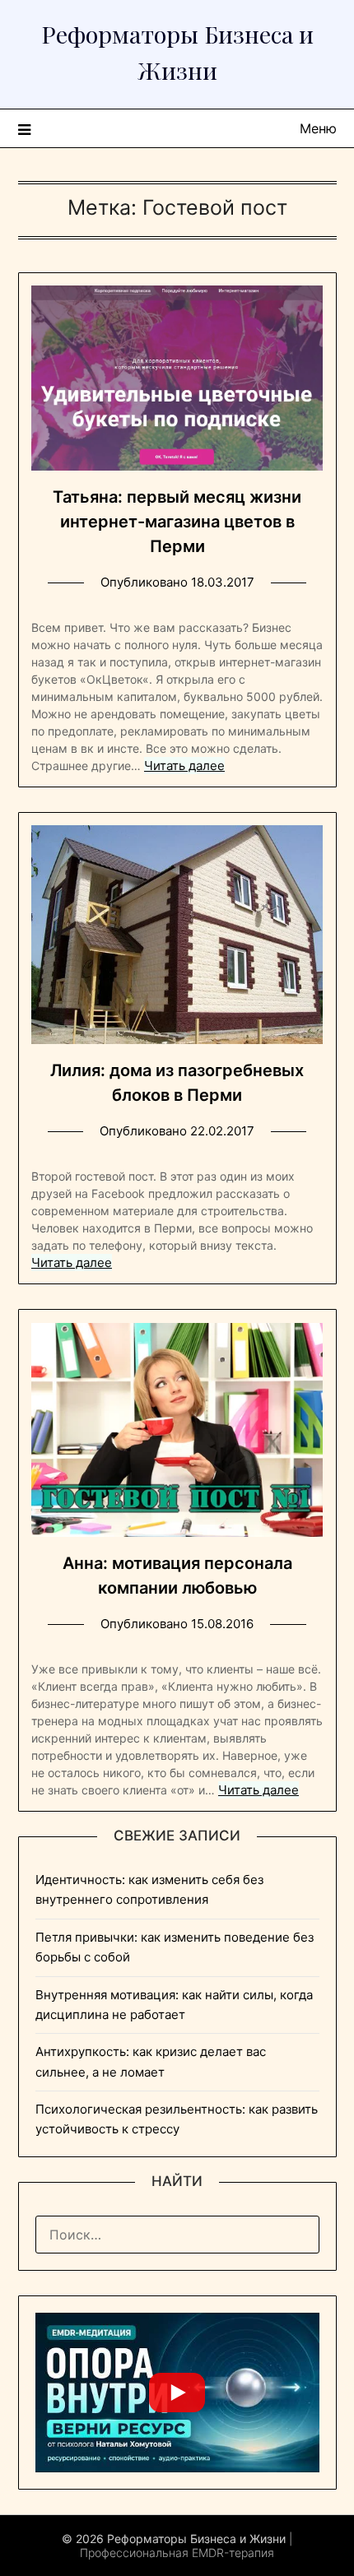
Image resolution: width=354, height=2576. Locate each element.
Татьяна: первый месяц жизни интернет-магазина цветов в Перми (177, 522)
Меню (318, 128)
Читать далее (184, 766)
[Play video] (177, 2393)
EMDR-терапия (233, 2553)
